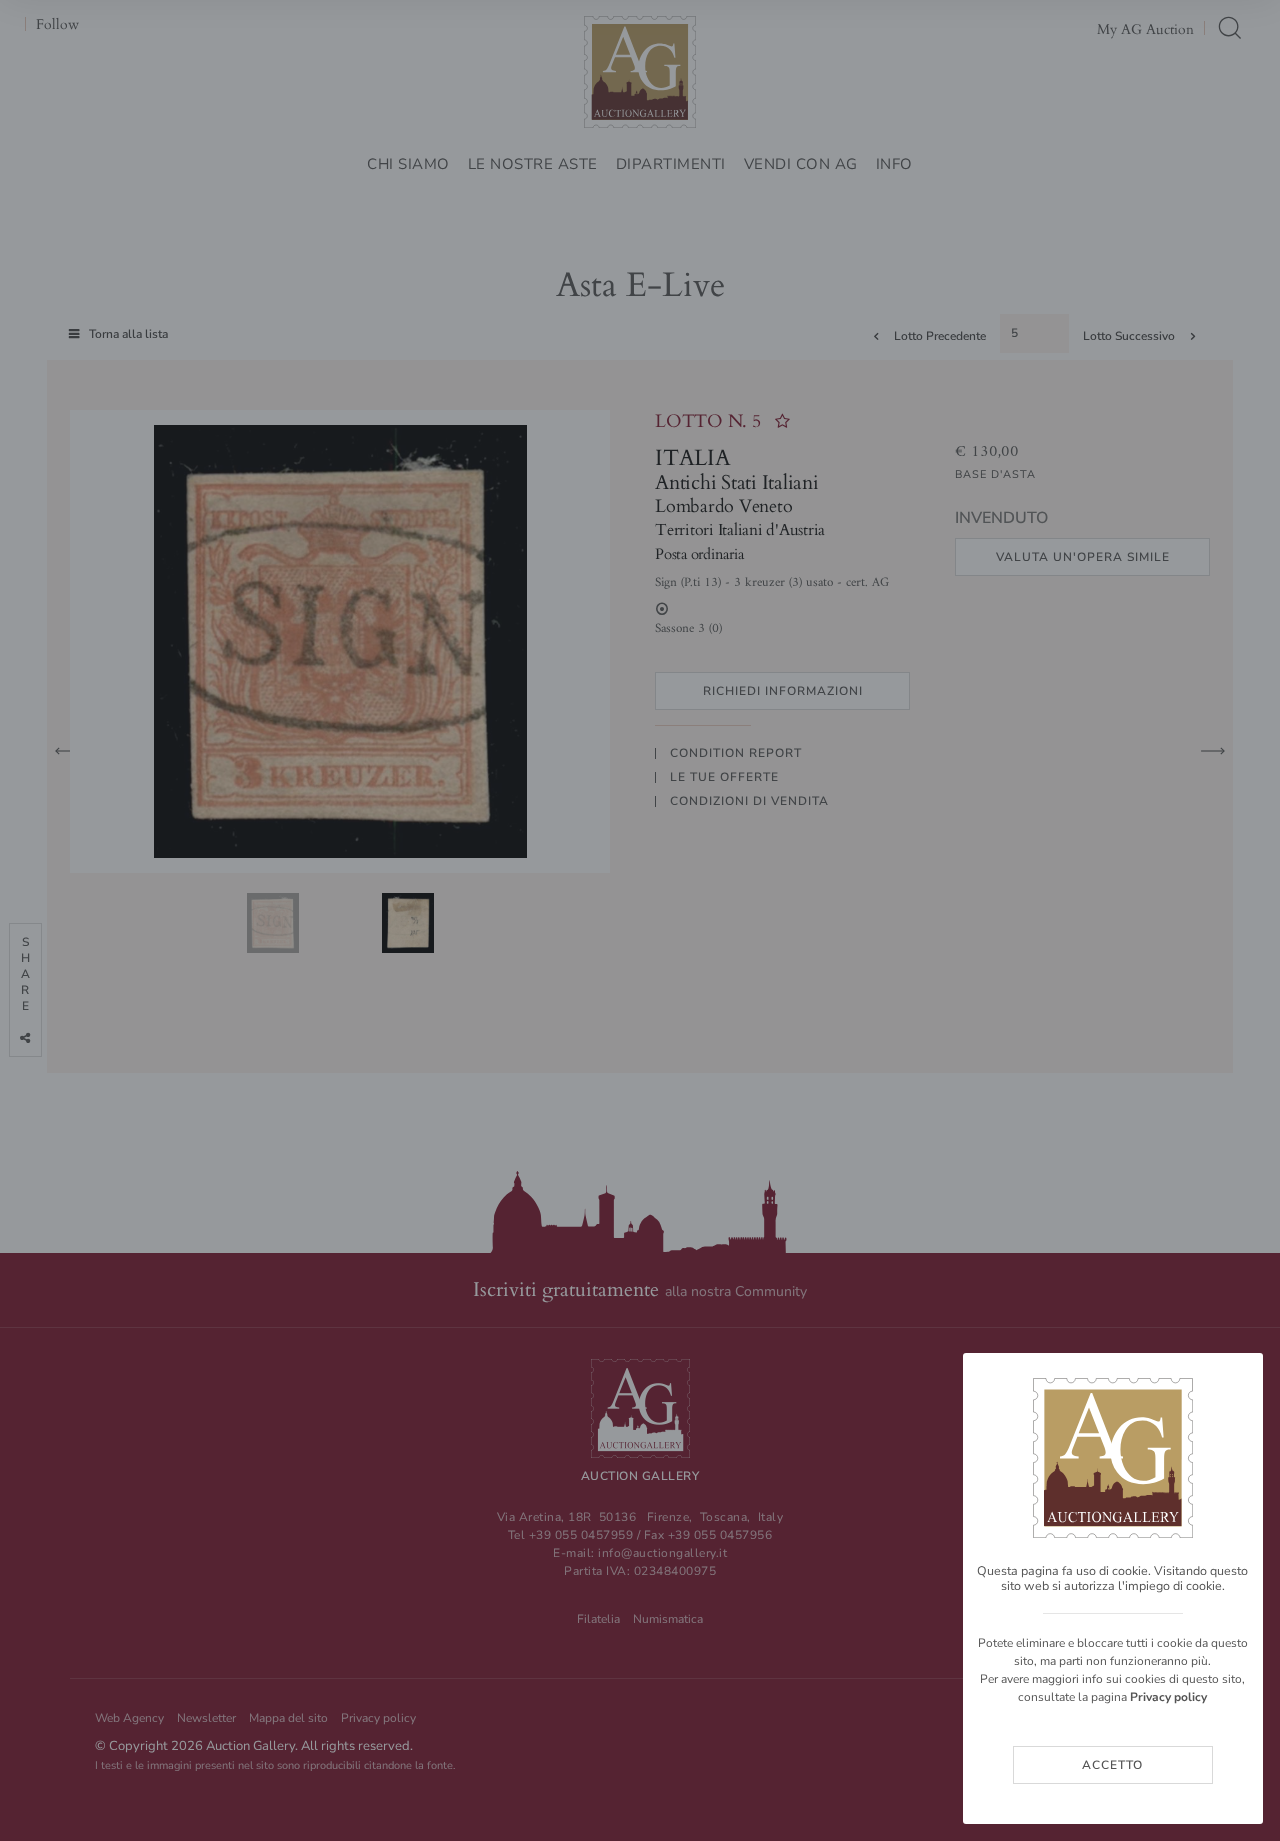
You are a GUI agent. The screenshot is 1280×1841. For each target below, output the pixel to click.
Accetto (1112, 1765)
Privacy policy (1168, 1697)
